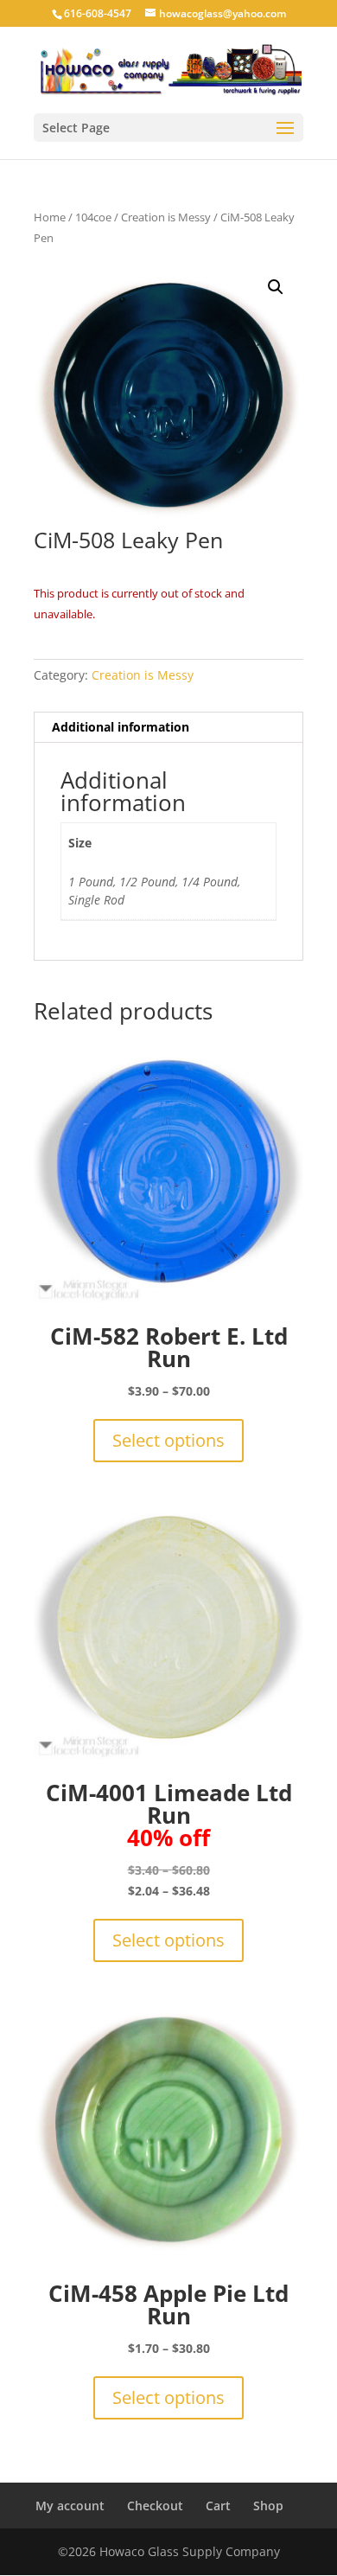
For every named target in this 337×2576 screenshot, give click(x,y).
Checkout (155, 2506)
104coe (93, 217)
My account (70, 2506)
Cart (218, 2506)
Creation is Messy (166, 217)
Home (50, 217)
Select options (168, 1440)
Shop (268, 2506)
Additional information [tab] (121, 727)
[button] (276, 287)
